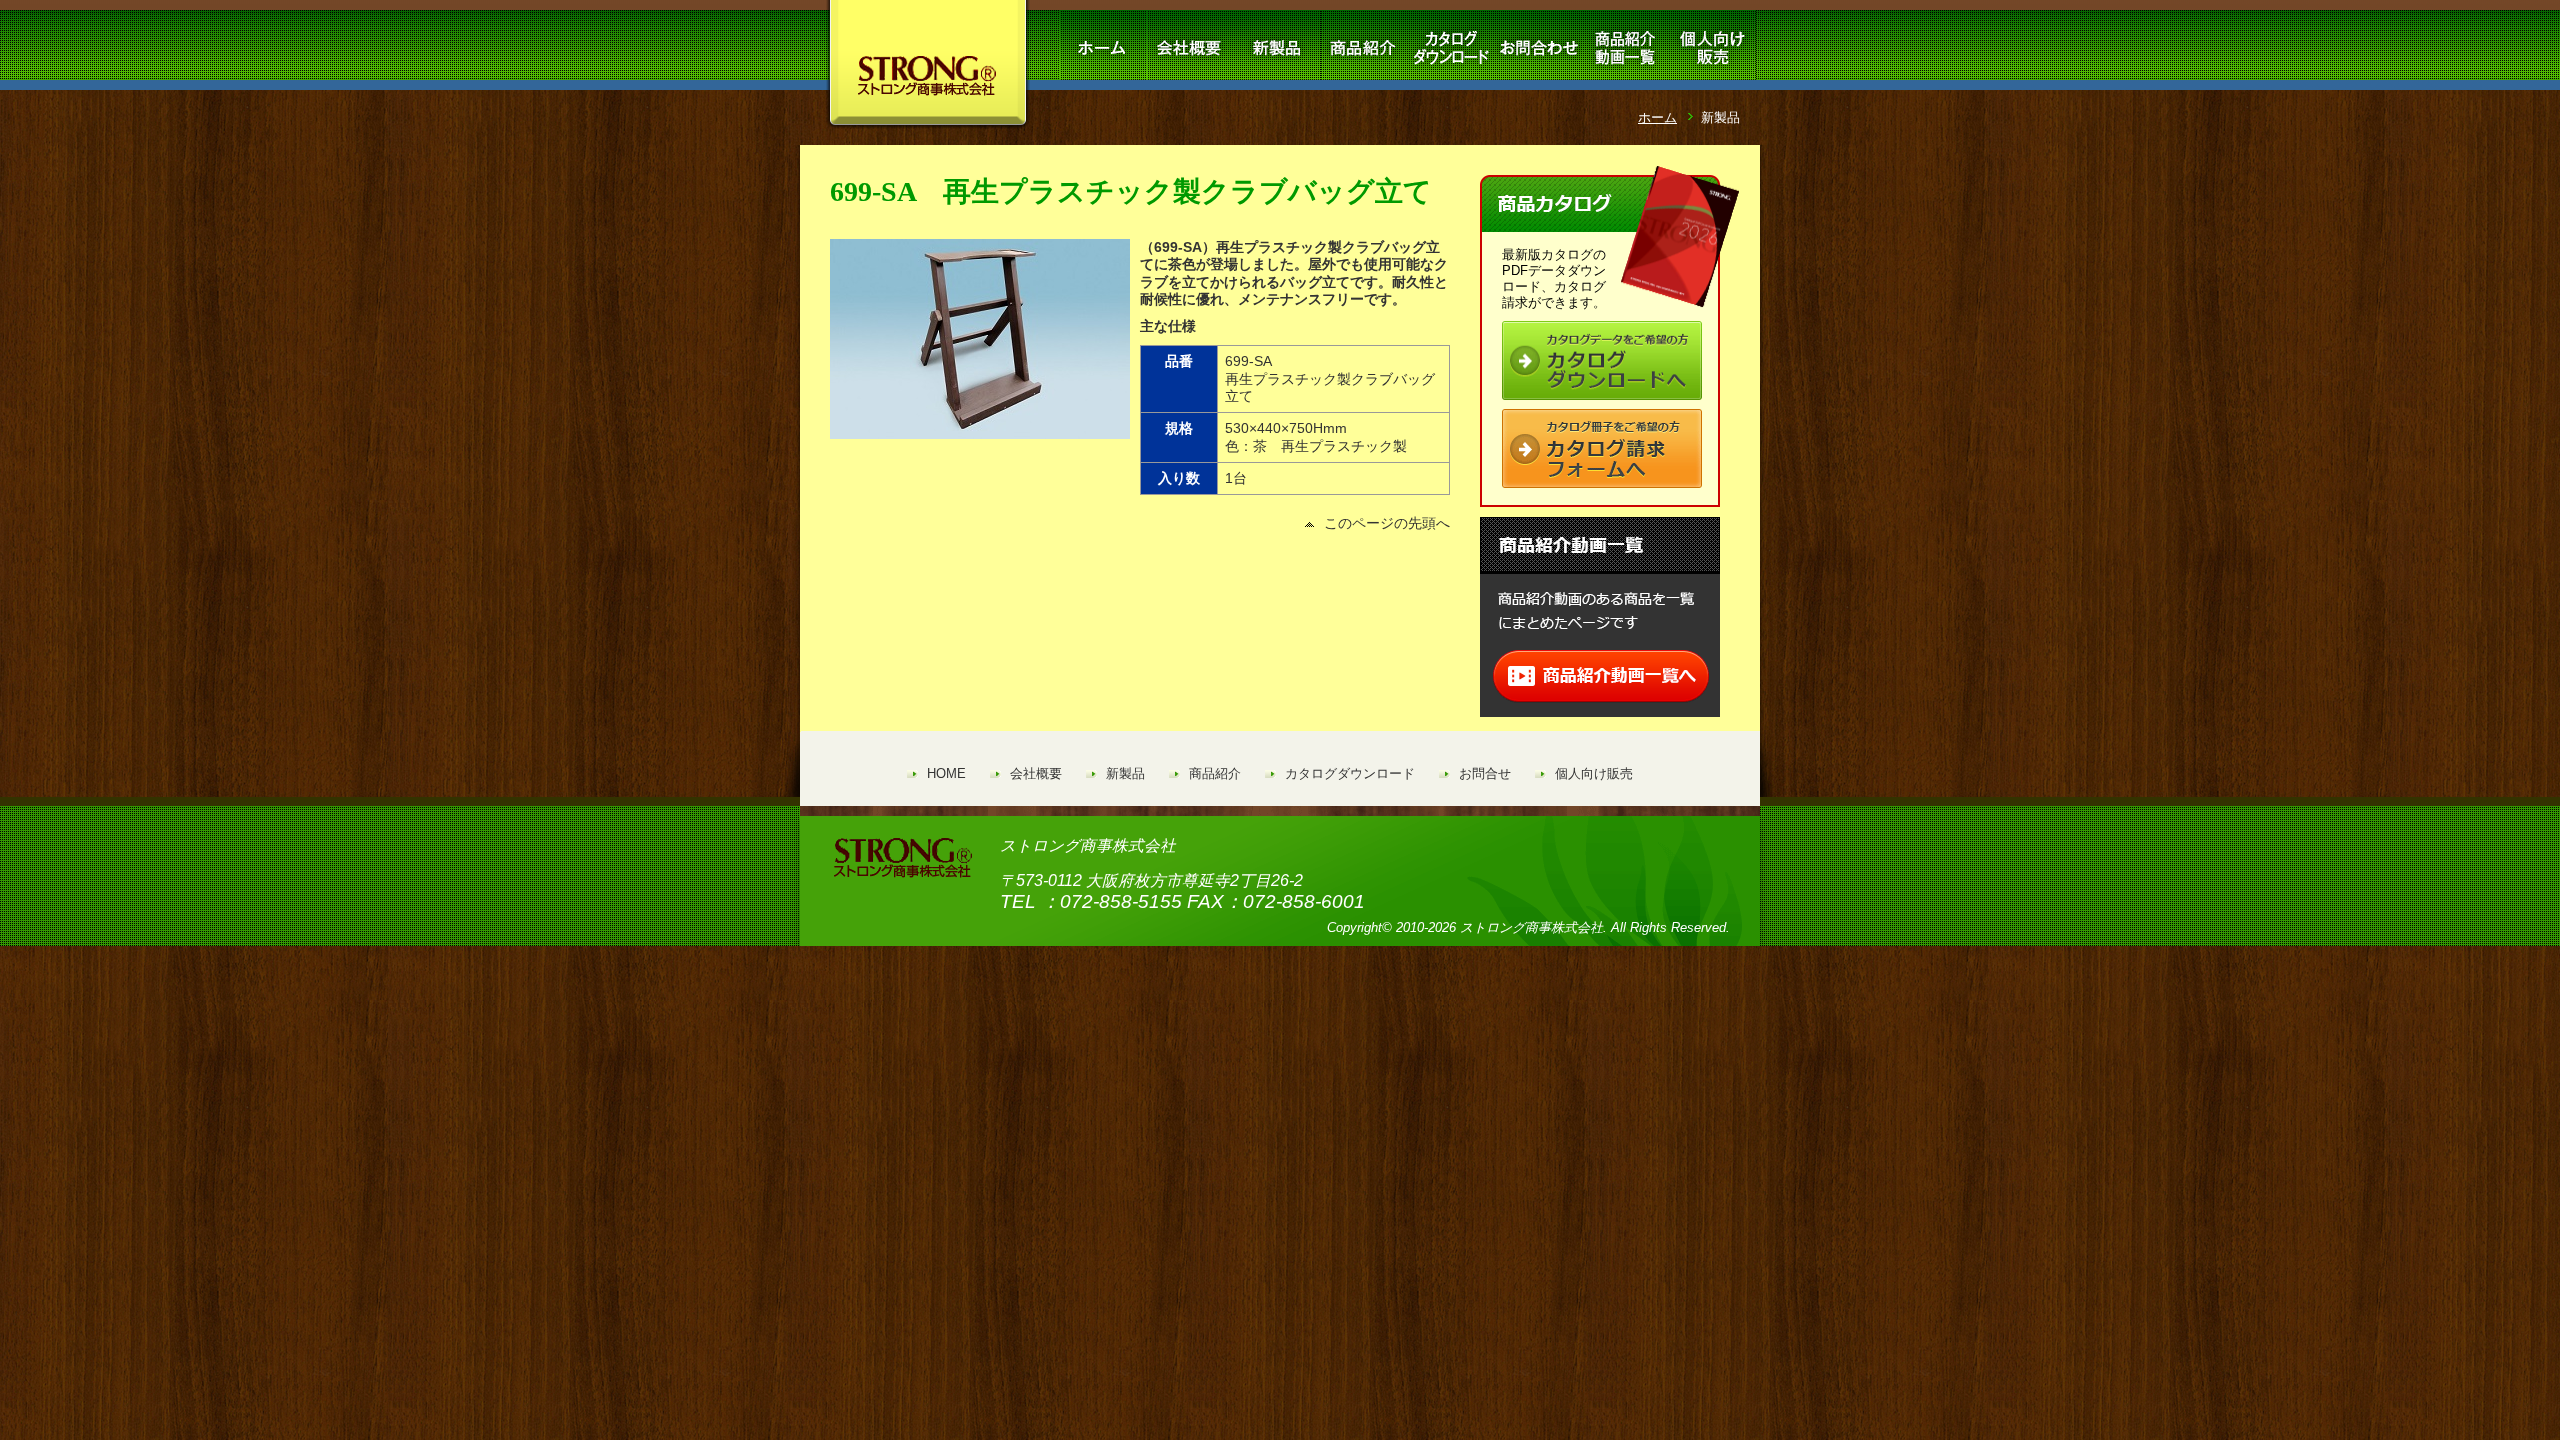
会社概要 (1036, 773)
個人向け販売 (1594, 773)
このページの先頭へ (1387, 523)
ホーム (1657, 117)
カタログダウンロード (1350, 773)
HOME (946, 773)
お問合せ (1485, 773)
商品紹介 (1215, 773)
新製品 (1125, 773)
